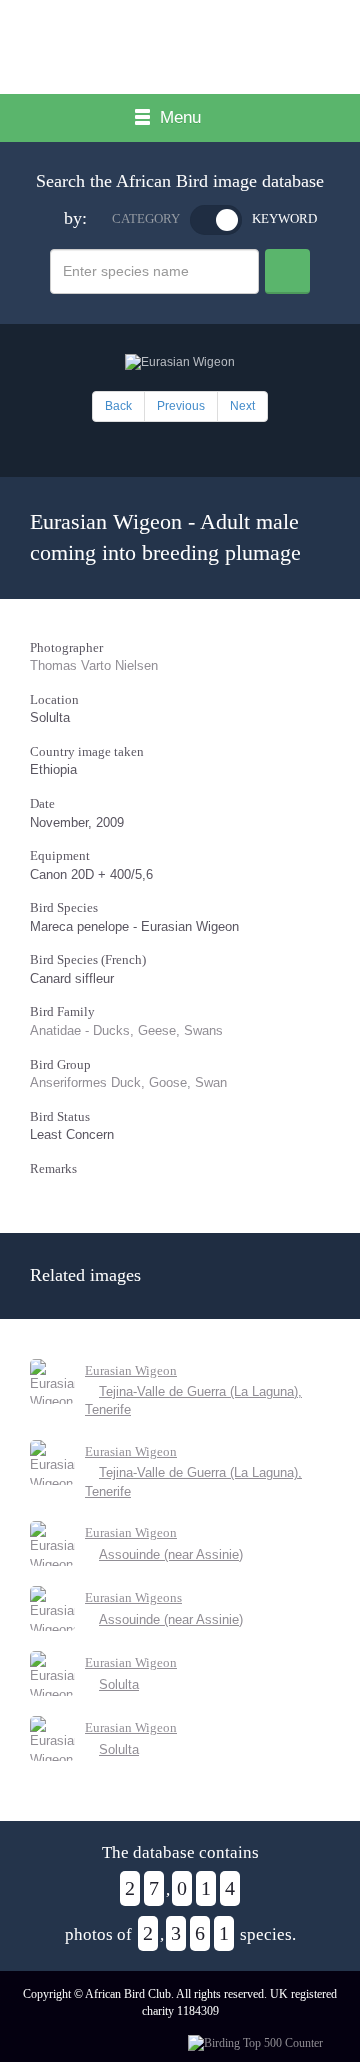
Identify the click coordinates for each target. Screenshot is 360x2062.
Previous (181, 406)
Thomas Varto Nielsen (94, 665)
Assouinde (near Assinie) (171, 1554)
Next (242, 406)
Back (118, 406)
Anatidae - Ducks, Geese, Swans (126, 1030)
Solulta (119, 1684)
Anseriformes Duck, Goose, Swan (128, 1082)
